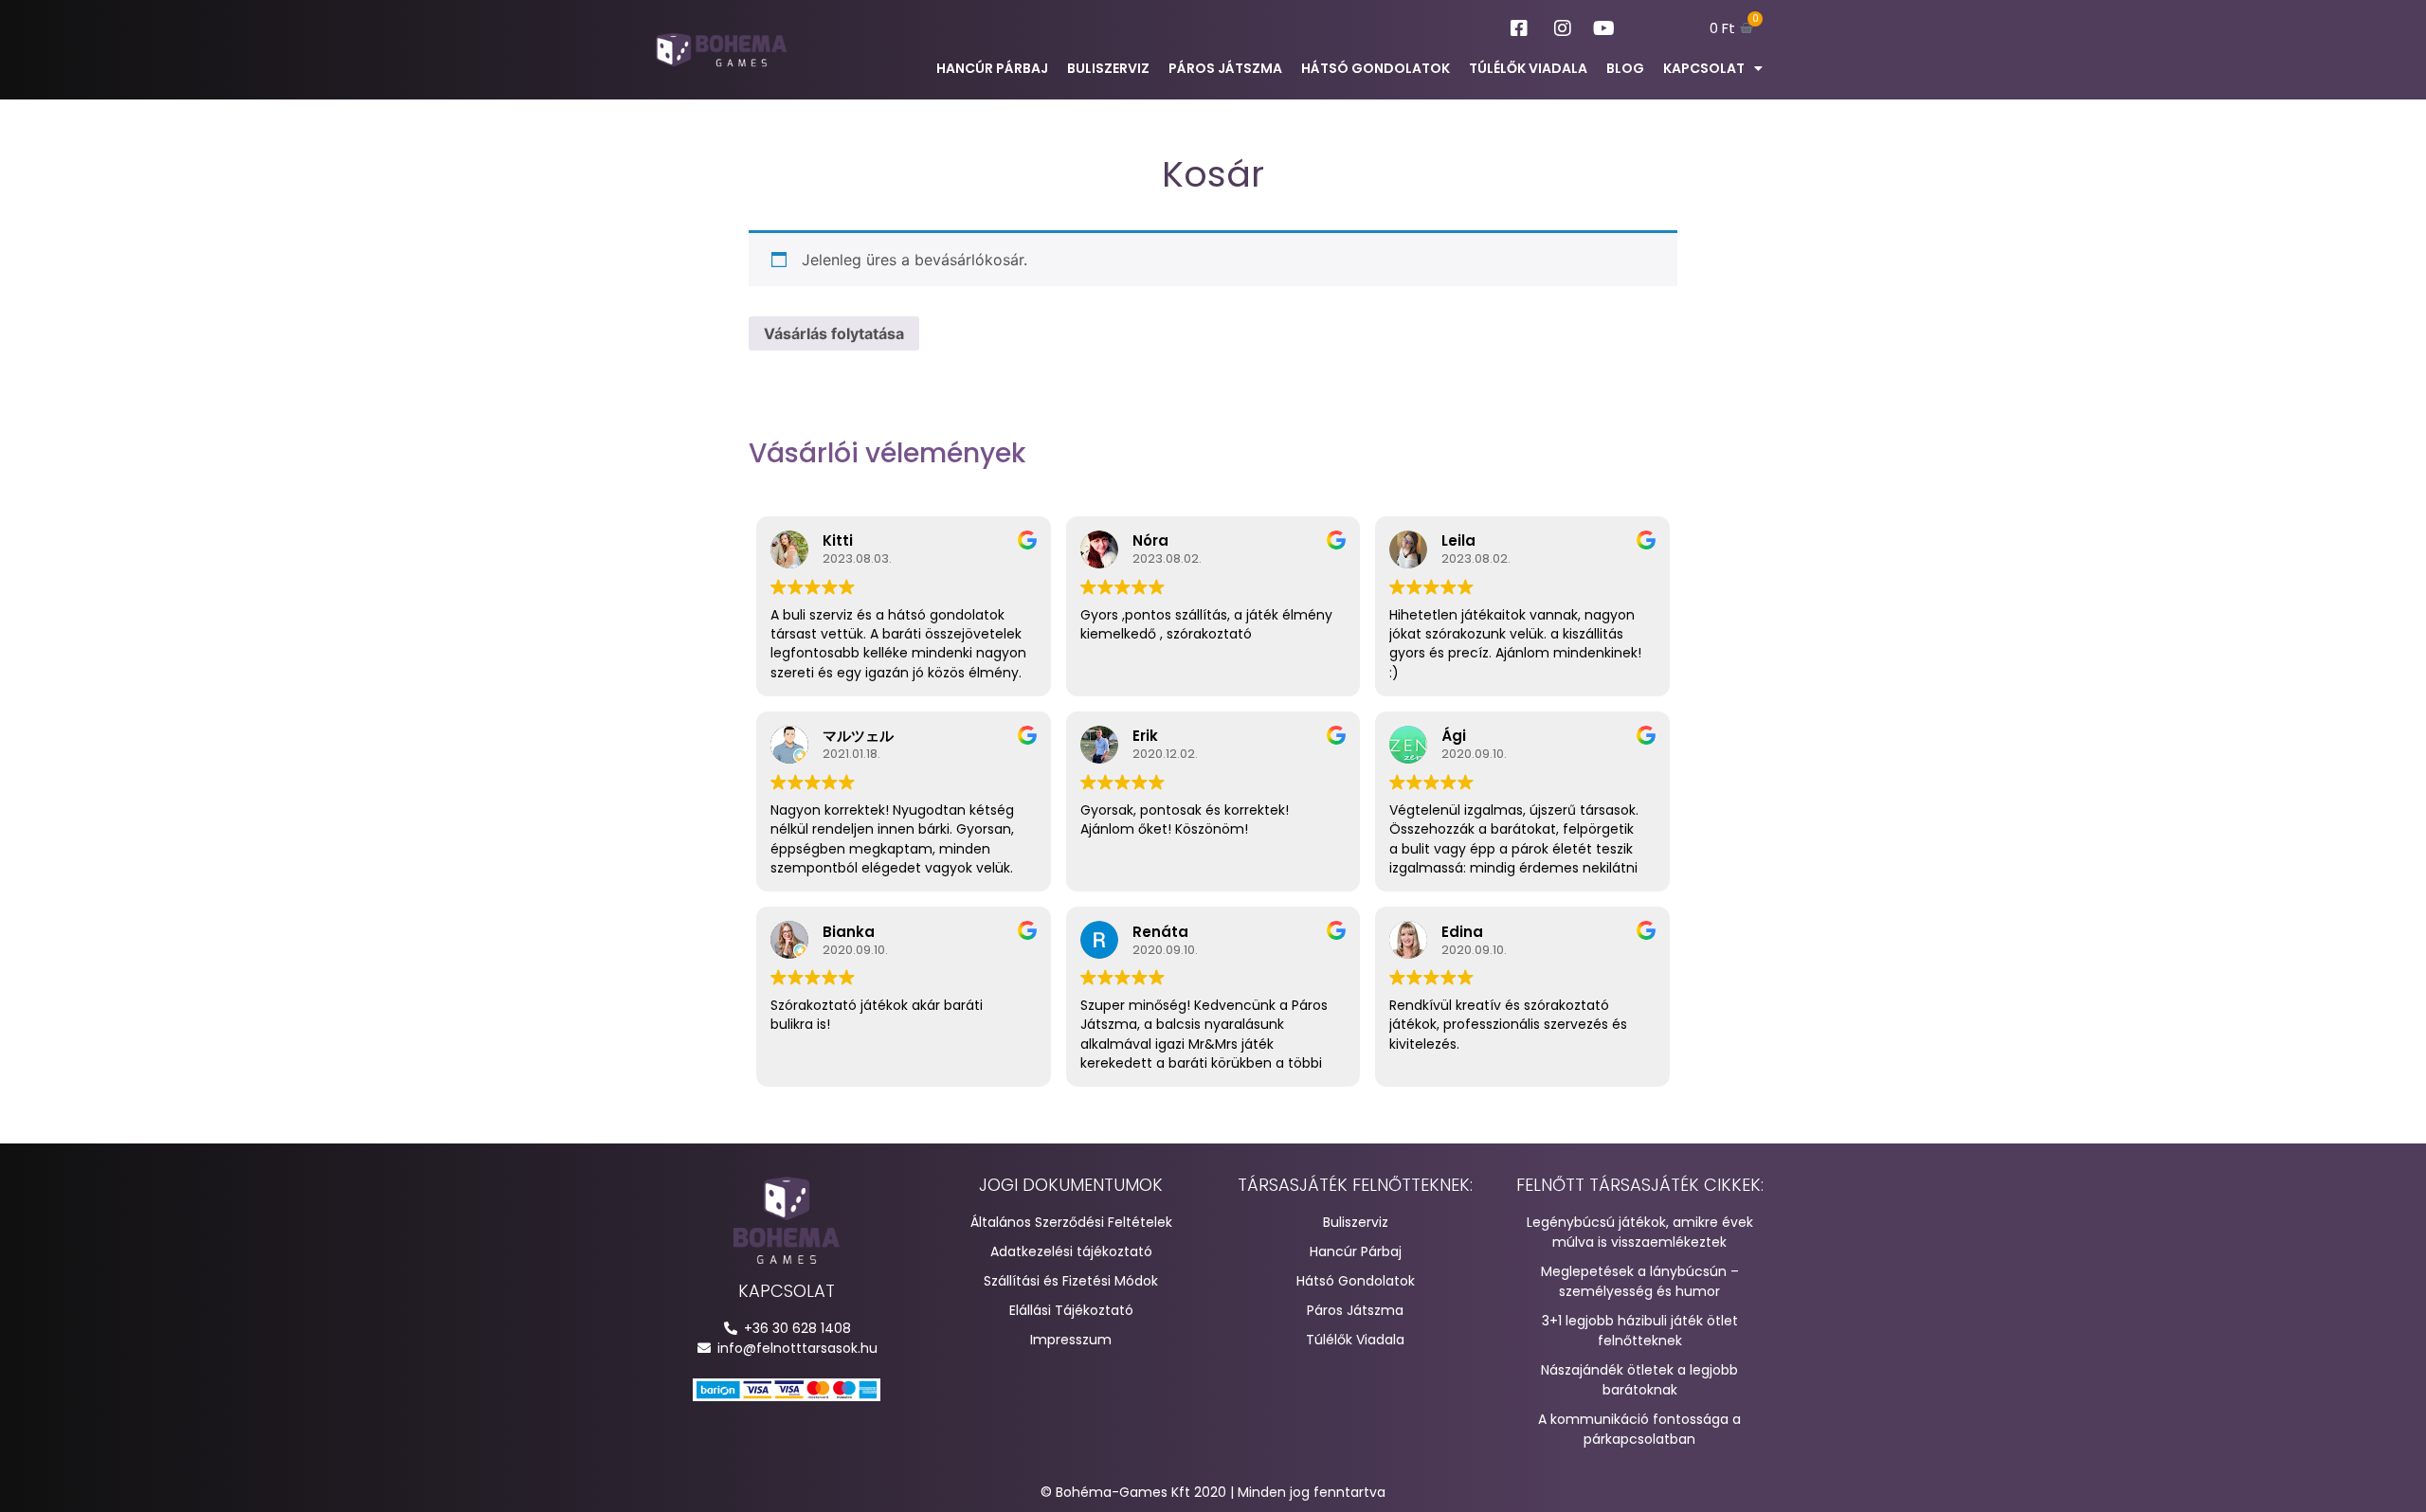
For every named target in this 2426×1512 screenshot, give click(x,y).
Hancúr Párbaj (992, 68)
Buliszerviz (1108, 68)
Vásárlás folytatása (834, 333)
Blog (1625, 68)
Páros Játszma (1225, 68)
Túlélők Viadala (1528, 68)
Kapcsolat (1704, 68)
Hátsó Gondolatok (1376, 68)
